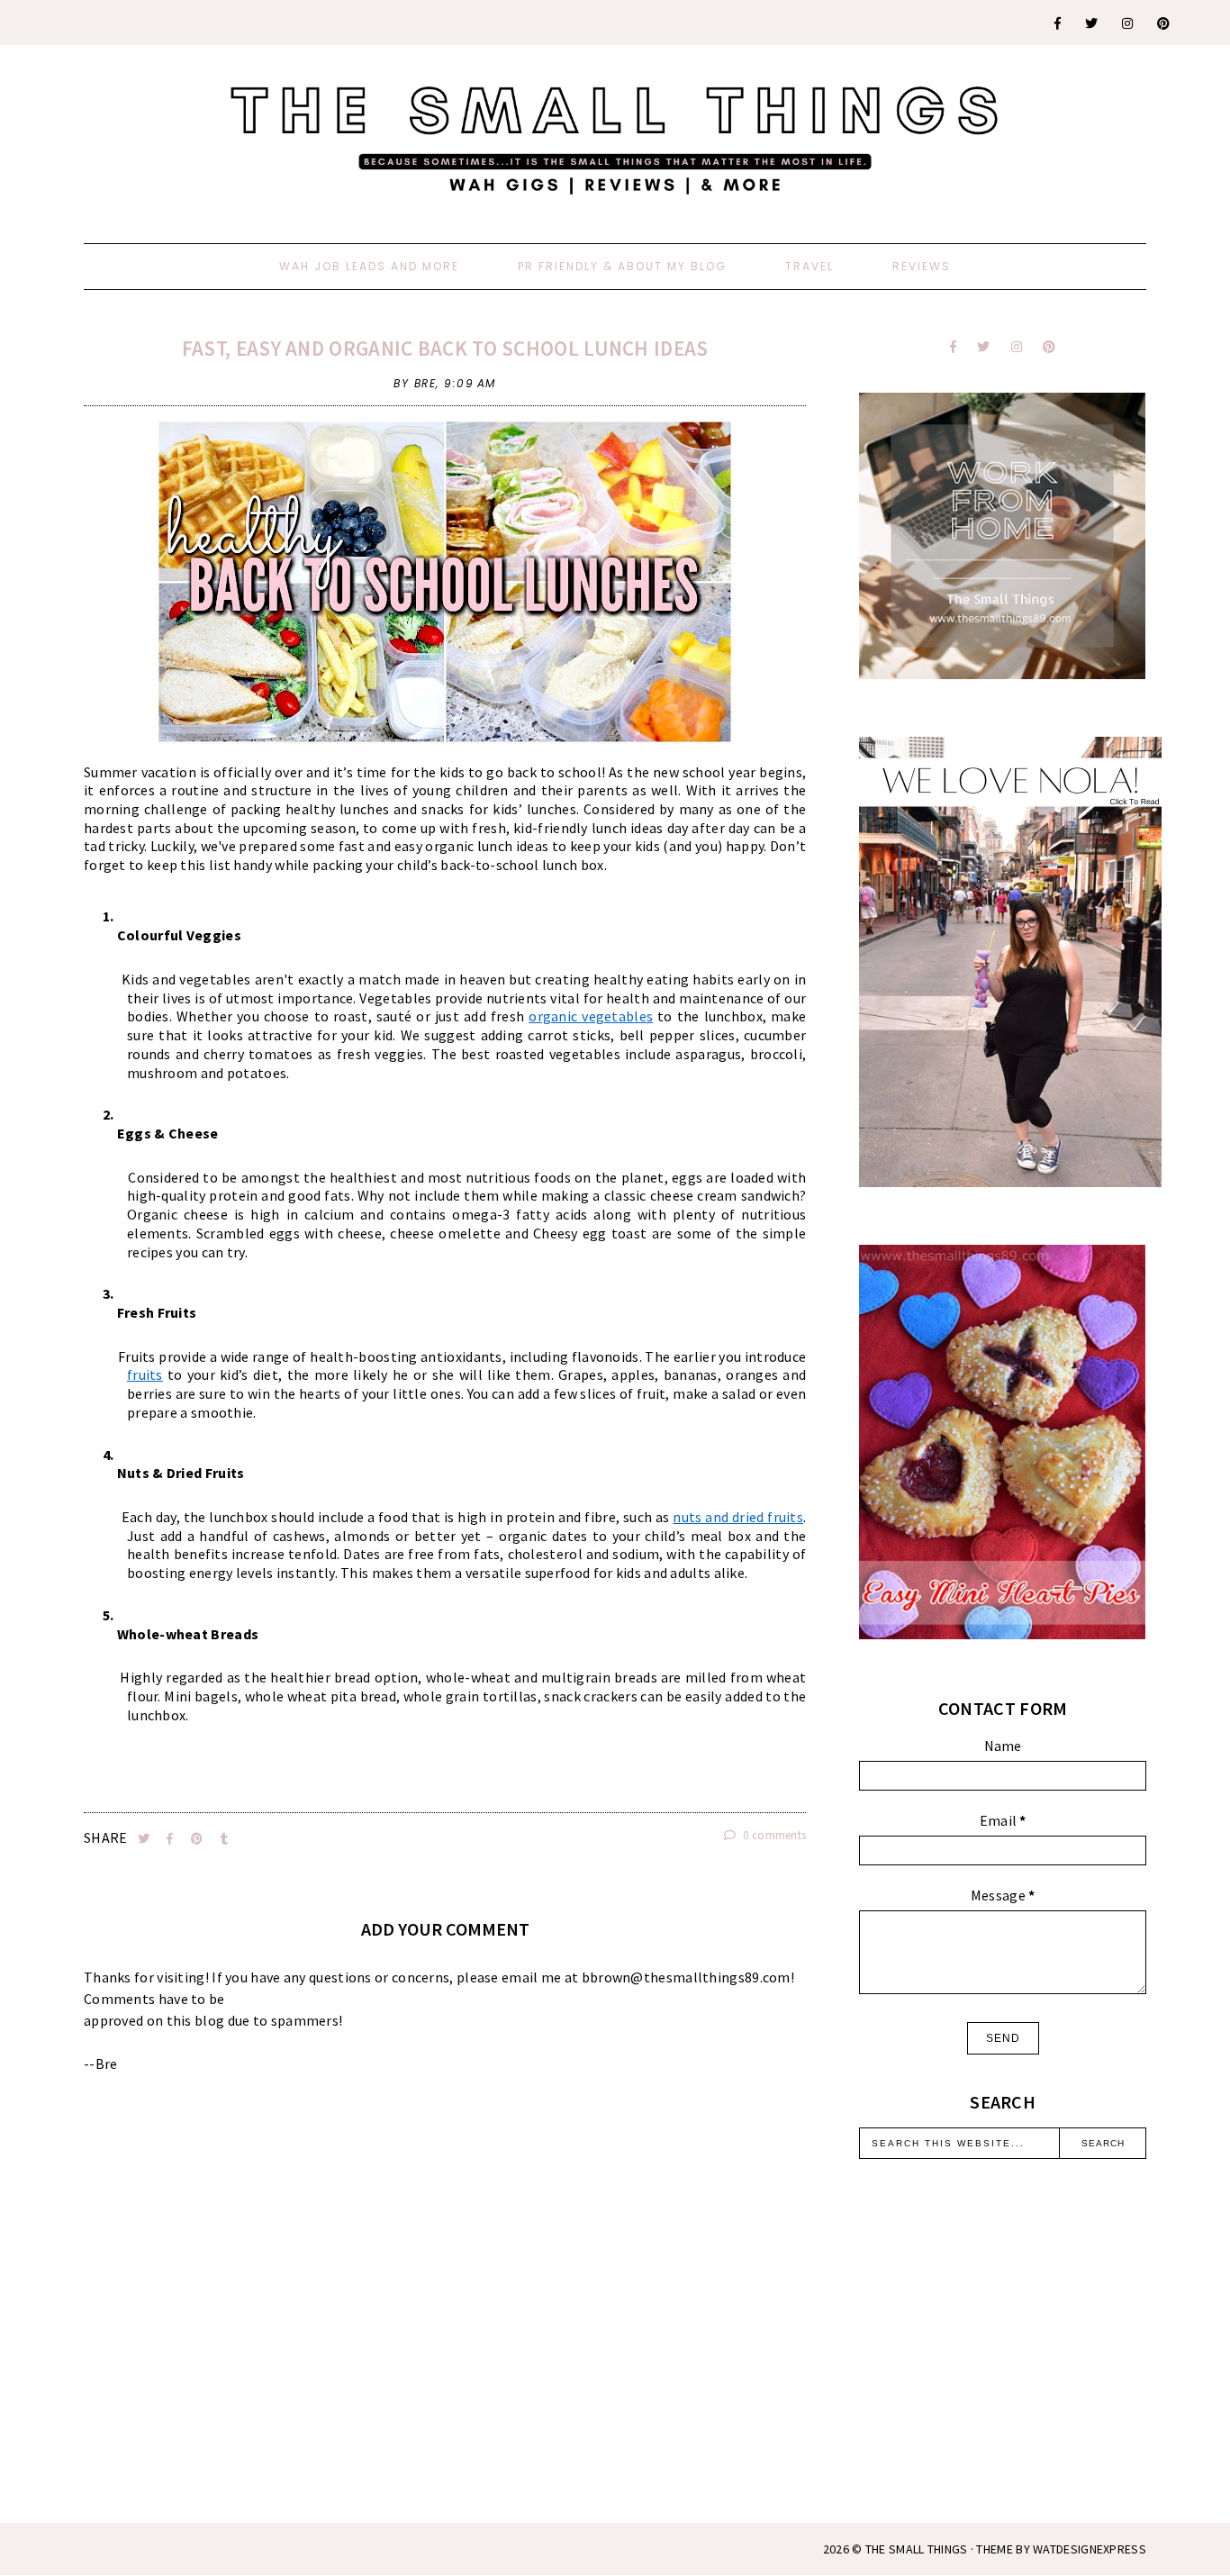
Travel (809, 266)
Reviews (922, 266)
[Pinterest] (1164, 23)
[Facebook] (1058, 23)
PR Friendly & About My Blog (622, 266)
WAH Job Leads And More (369, 266)
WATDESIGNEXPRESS (1090, 2549)
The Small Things (917, 2549)
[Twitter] (1092, 23)
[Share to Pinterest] (199, 1839)
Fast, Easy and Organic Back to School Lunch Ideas (445, 348)
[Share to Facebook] (172, 1839)
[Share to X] (145, 1839)
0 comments (773, 1835)
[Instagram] (1128, 23)
